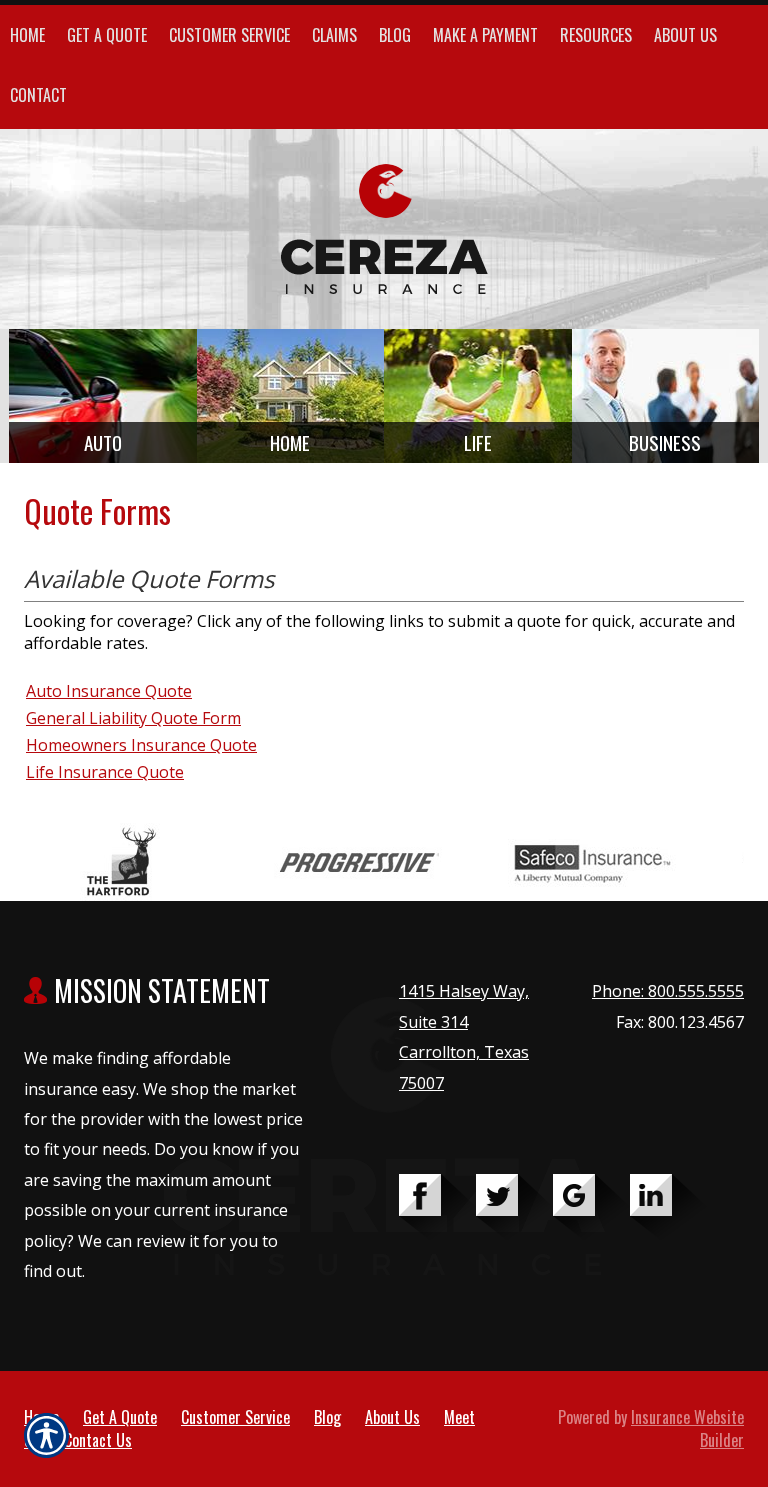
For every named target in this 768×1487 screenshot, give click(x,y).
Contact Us (98, 1440)
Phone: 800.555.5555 (668, 991)
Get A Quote (120, 1417)
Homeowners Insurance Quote (141, 745)
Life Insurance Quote (105, 772)
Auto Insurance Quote (109, 691)
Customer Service (235, 1417)
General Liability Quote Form (133, 718)
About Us (392, 1417)
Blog (327, 1417)
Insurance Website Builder (687, 1428)
